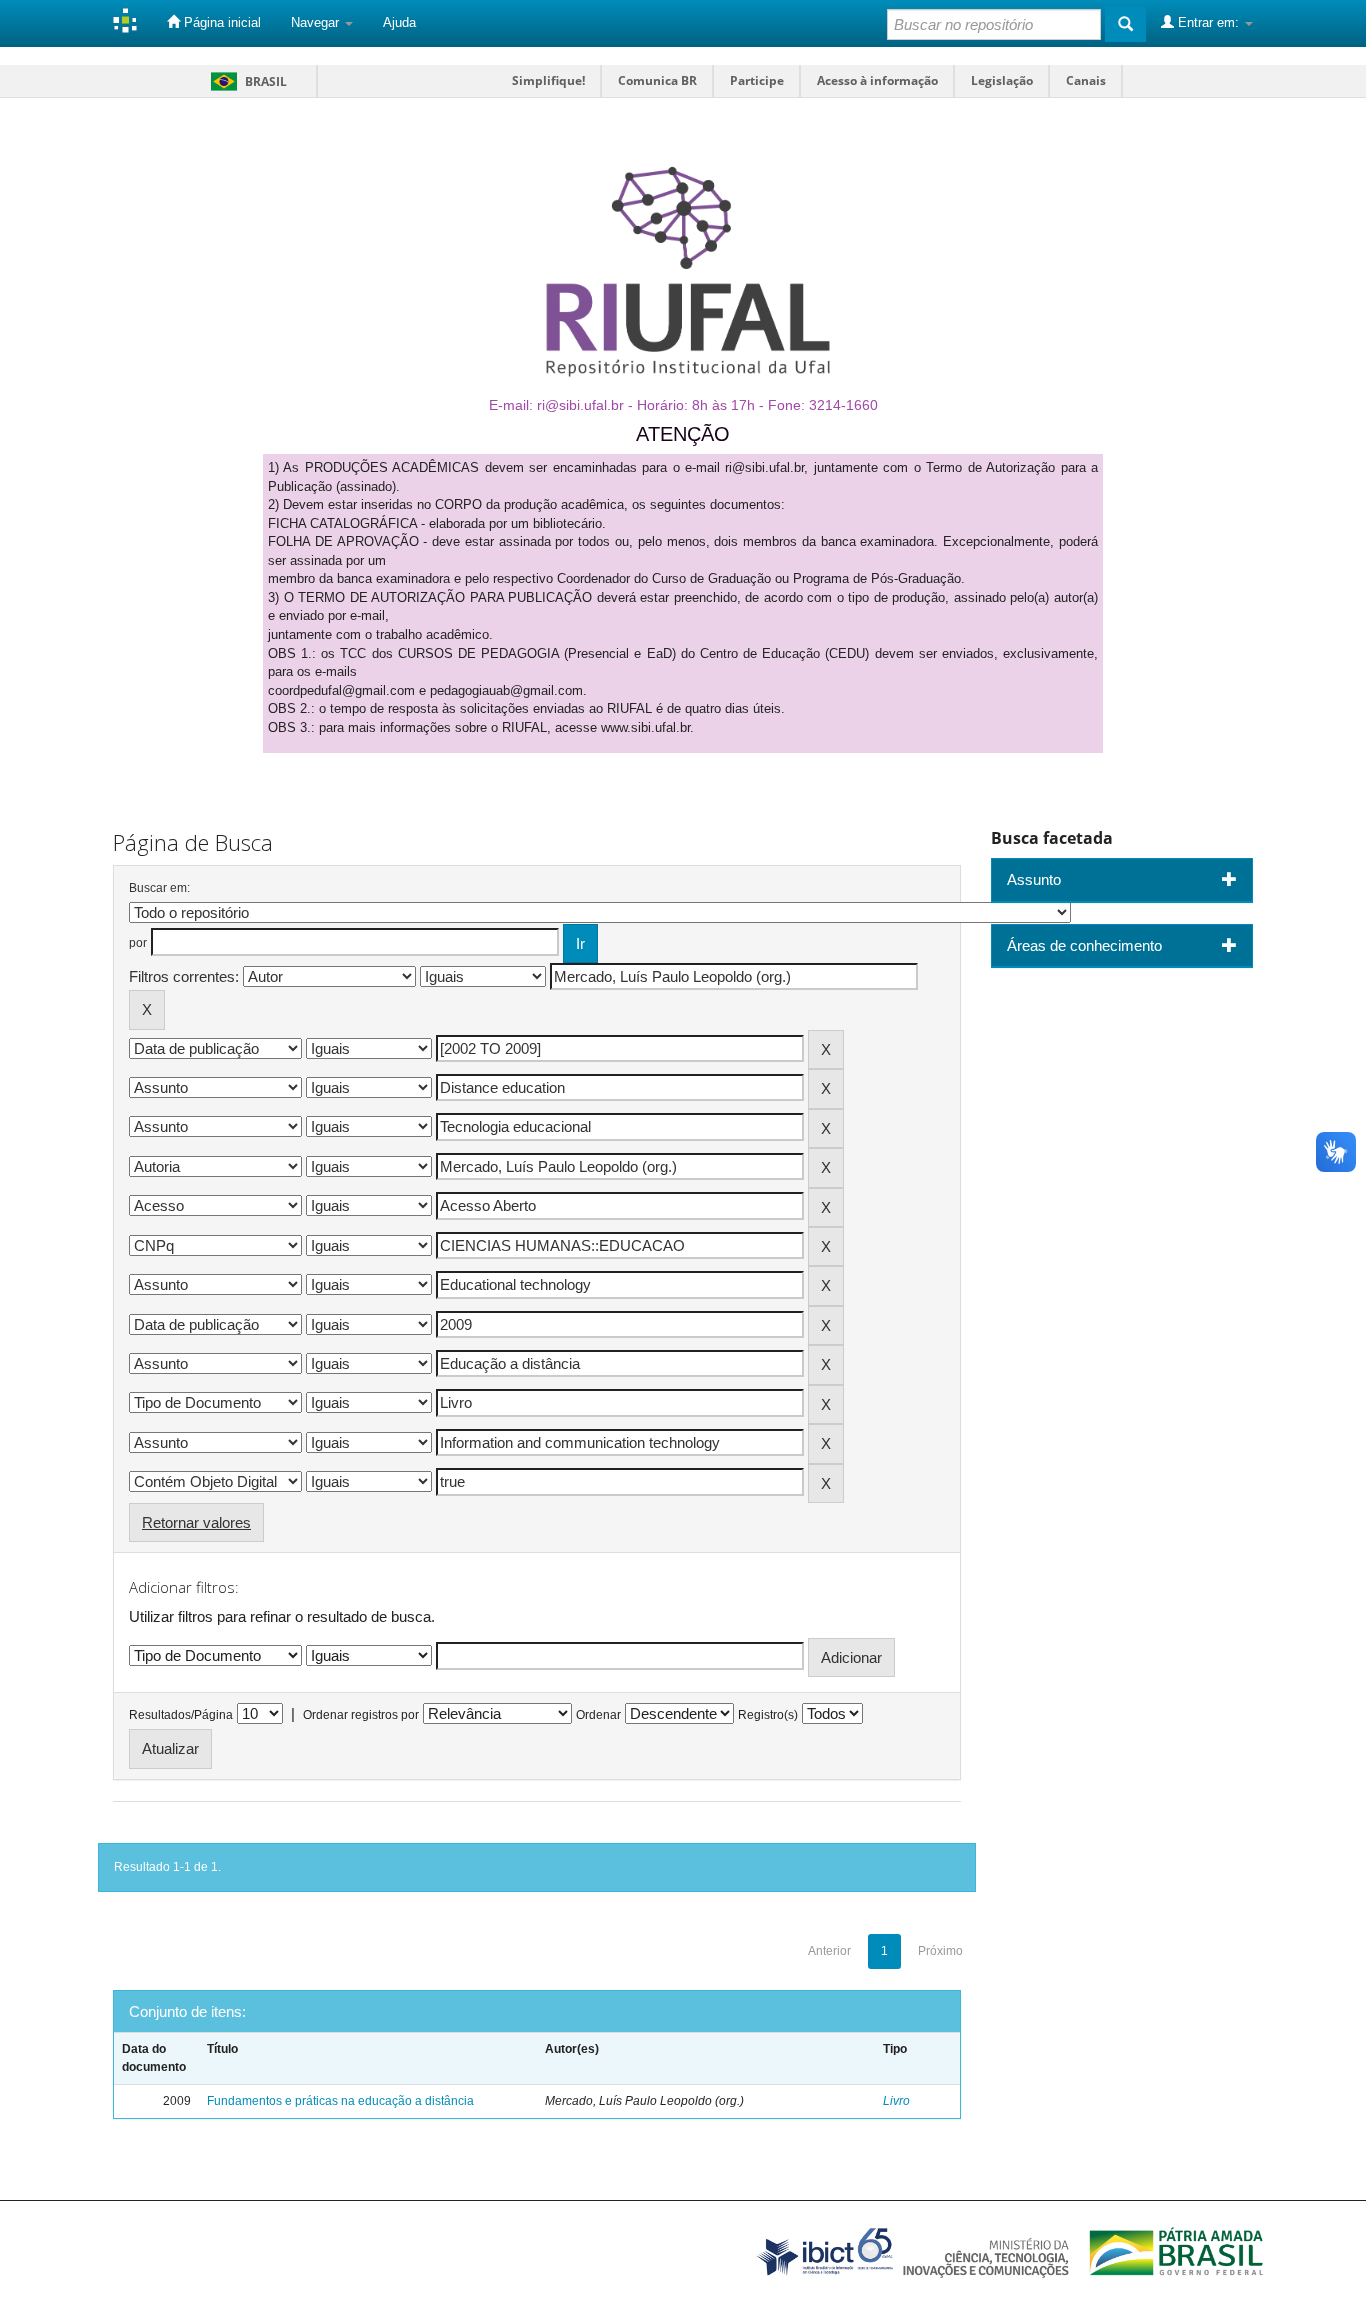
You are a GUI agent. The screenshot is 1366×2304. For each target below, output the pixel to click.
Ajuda (399, 22)
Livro (896, 2101)
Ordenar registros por (361, 1715)
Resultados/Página (181, 1715)
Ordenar (598, 1715)
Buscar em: (159, 888)
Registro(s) (768, 1715)
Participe (757, 80)
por (138, 943)
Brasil (245, 81)
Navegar (317, 22)
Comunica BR (657, 80)
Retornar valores (196, 1522)
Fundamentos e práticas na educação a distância (340, 2101)
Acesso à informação (877, 80)
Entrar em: (1208, 22)
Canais (1086, 80)
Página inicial (220, 22)
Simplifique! (548, 80)
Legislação (1002, 80)
